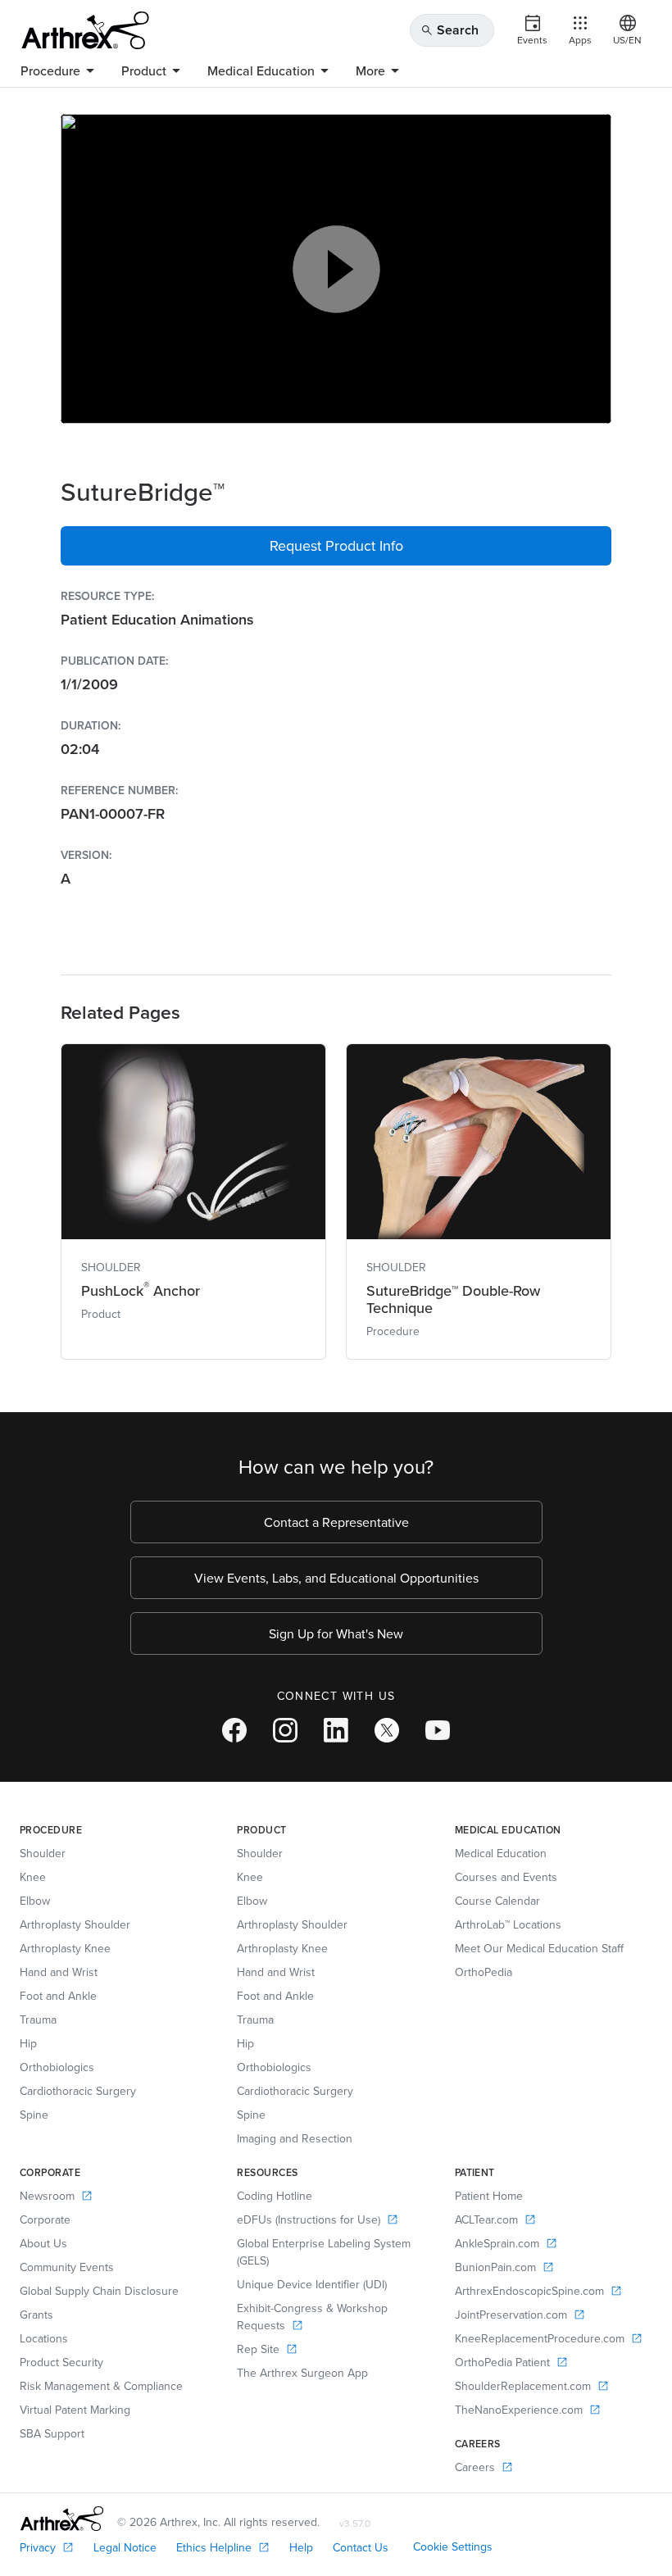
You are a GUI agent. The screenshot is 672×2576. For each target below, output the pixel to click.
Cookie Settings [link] (453, 2546)
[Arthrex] (85, 30)
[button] (336, 546)
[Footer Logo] (62, 2519)
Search (450, 30)
